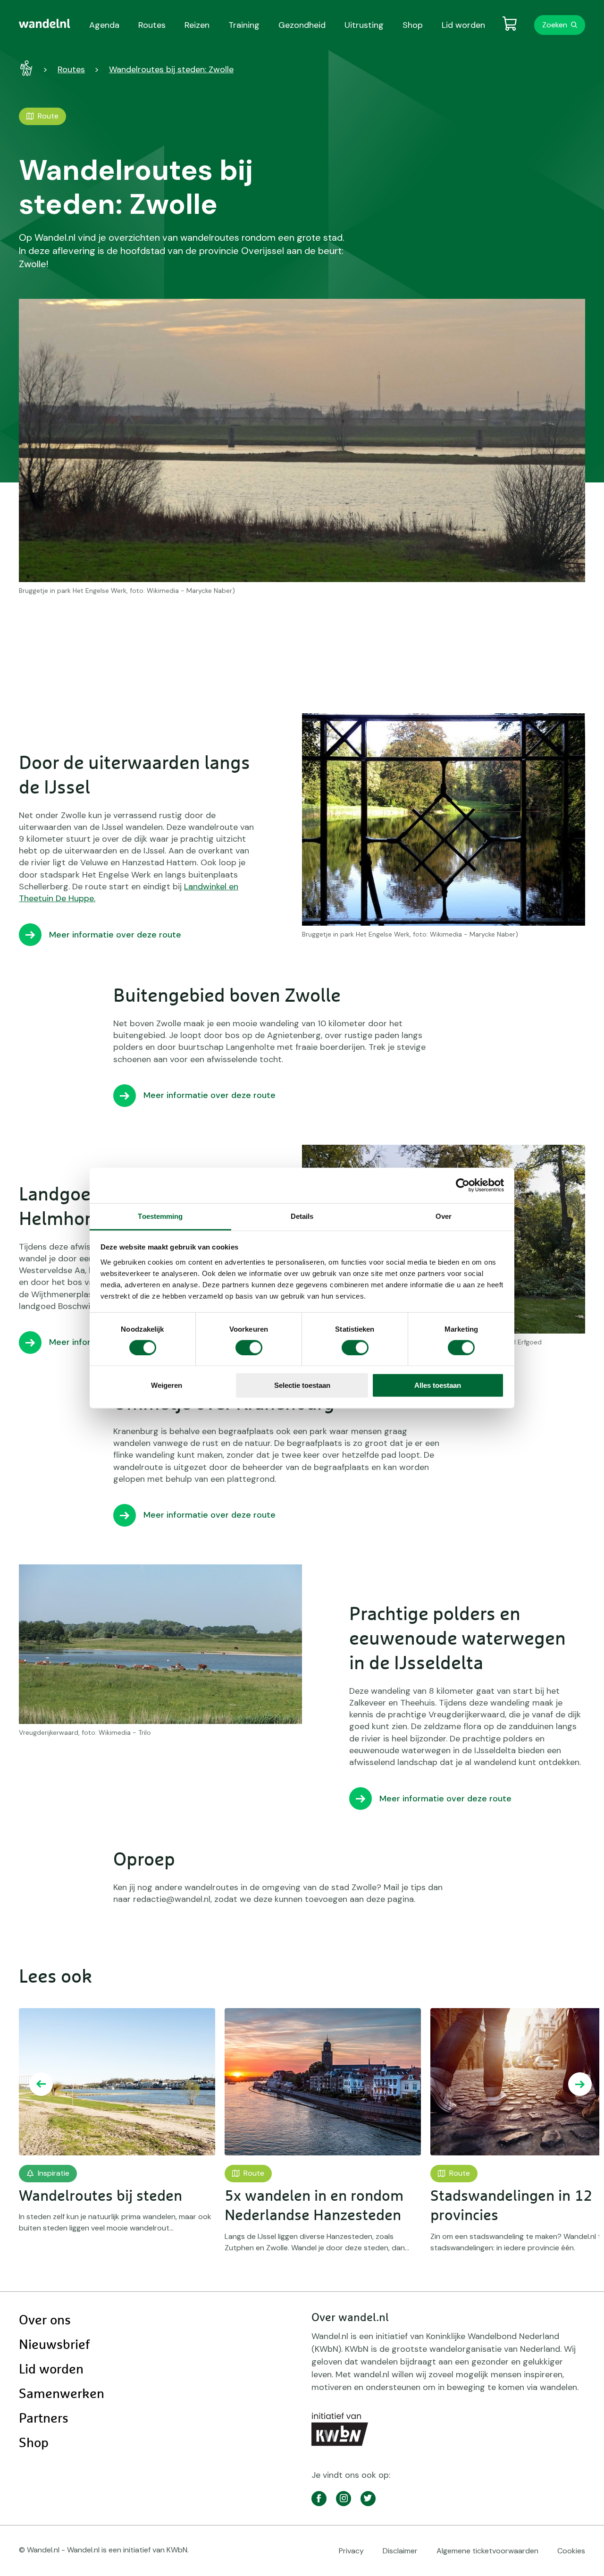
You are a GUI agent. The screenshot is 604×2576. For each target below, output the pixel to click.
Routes (71, 69)
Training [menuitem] (244, 25)
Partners (44, 2419)
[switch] (249, 1348)
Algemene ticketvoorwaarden (487, 2551)
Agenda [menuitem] (104, 25)
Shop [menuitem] (413, 25)
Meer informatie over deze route (115, 935)
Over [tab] (444, 1216)
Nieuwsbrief (54, 2345)
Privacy (351, 2551)
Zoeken (555, 25)
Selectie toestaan (302, 1385)
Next (580, 2084)
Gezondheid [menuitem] (302, 25)
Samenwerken (62, 2394)
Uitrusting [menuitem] (364, 25)
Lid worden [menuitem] (463, 25)
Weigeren (167, 1385)
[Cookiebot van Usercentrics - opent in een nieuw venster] (463, 1185)
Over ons (45, 2321)
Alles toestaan (438, 1385)
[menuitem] (45, 24)
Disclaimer (400, 2551)
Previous (41, 2084)
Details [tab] (302, 1216)
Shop (34, 2443)
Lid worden (51, 2370)
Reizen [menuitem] (197, 25)
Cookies (571, 2551)
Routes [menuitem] (152, 25)
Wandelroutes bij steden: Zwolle (171, 69)
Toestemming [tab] (160, 1216)
